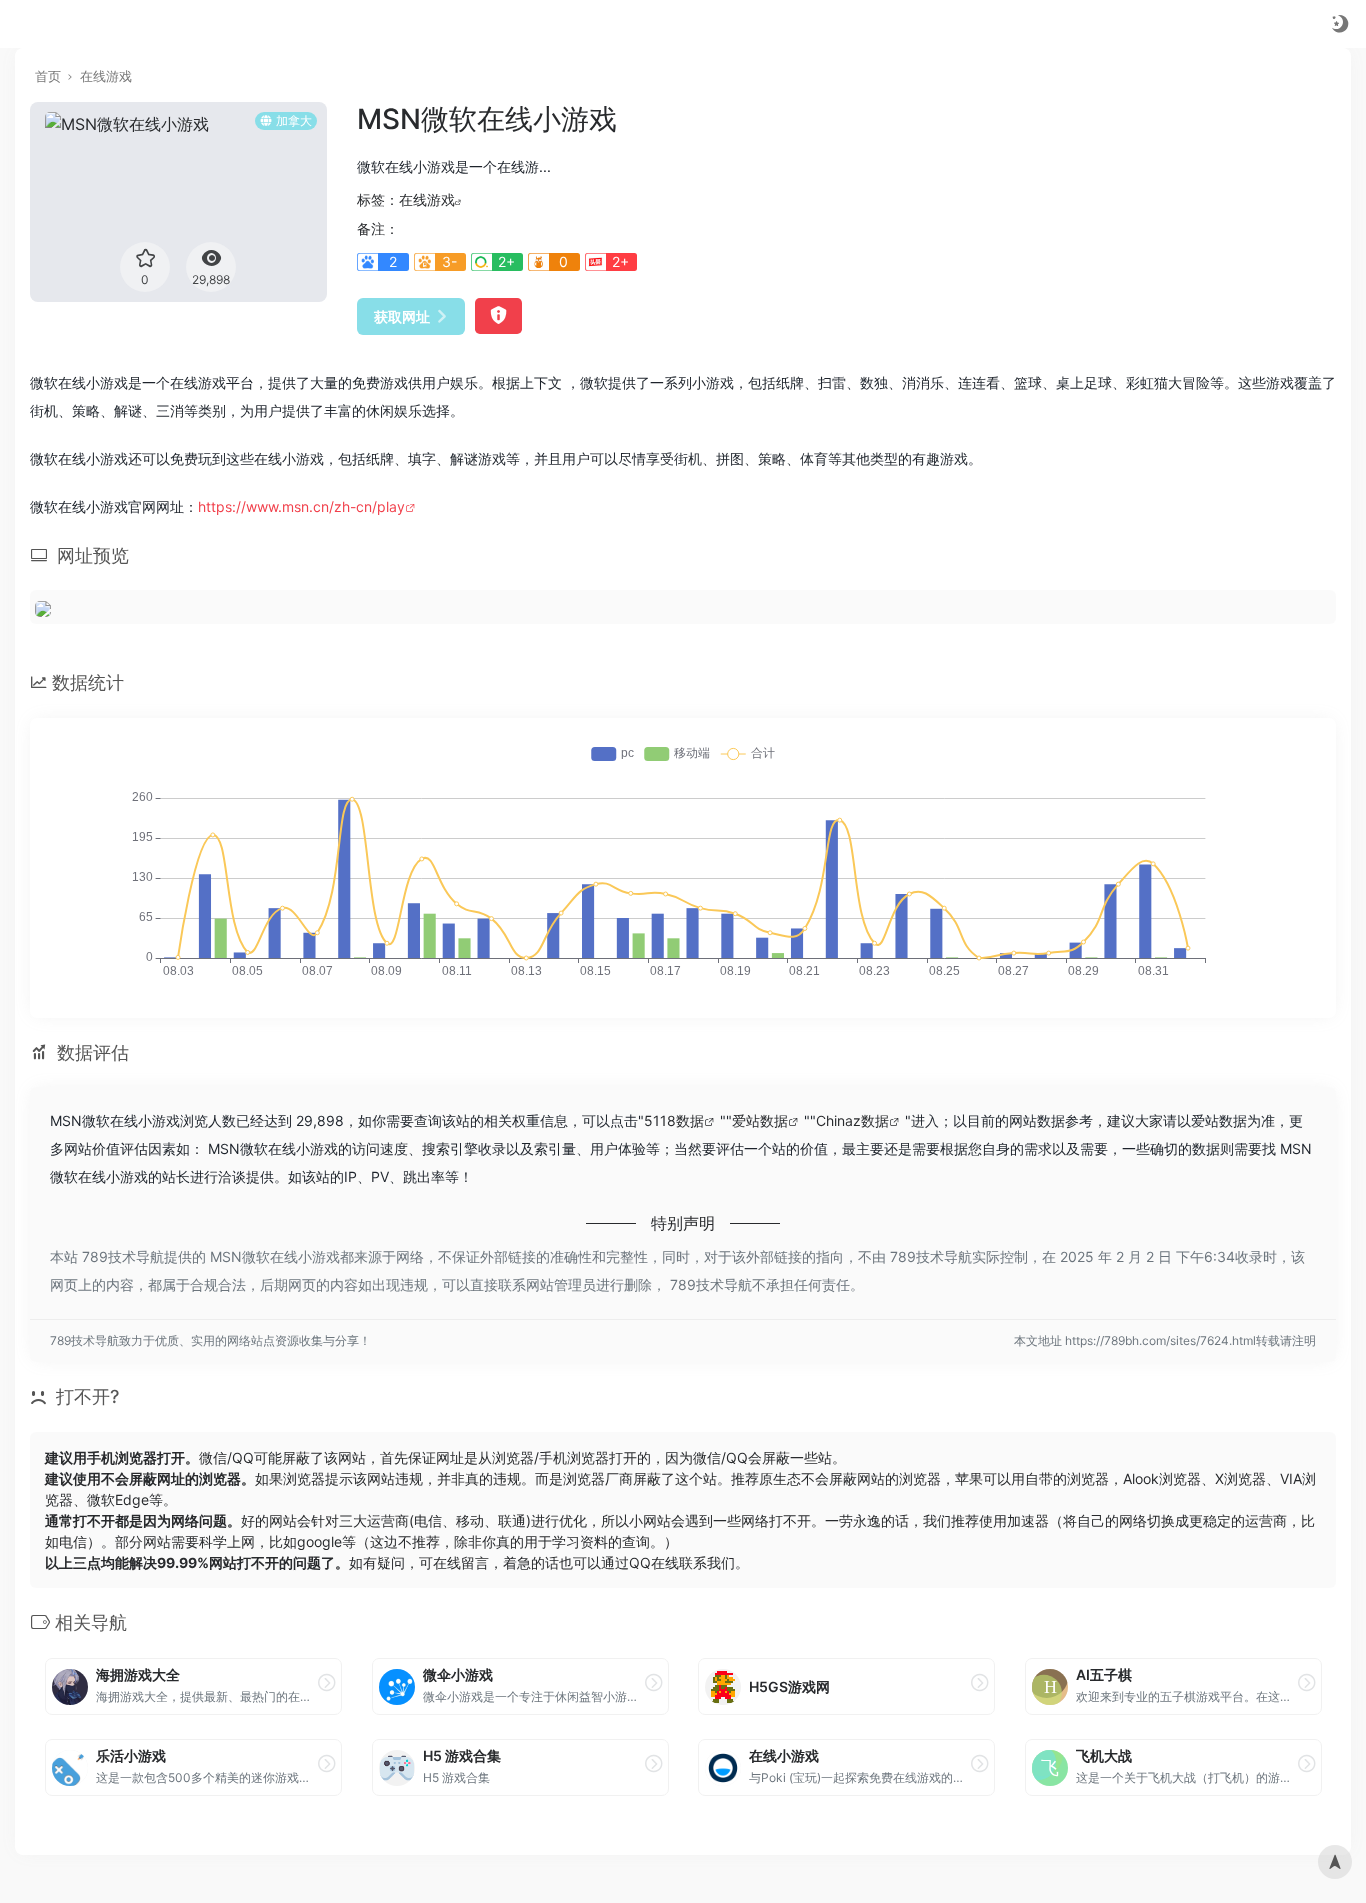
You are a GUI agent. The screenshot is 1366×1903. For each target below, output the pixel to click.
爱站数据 (760, 1120)
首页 (48, 76)
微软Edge (118, 1499)
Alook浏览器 (1162, 1478)
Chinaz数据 (852, 1120)
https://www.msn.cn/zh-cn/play (301, 506)
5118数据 (674, 1120)
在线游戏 (106, 76)
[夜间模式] (1340, 23)
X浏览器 (1240, 1478)
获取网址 (402, 316)
